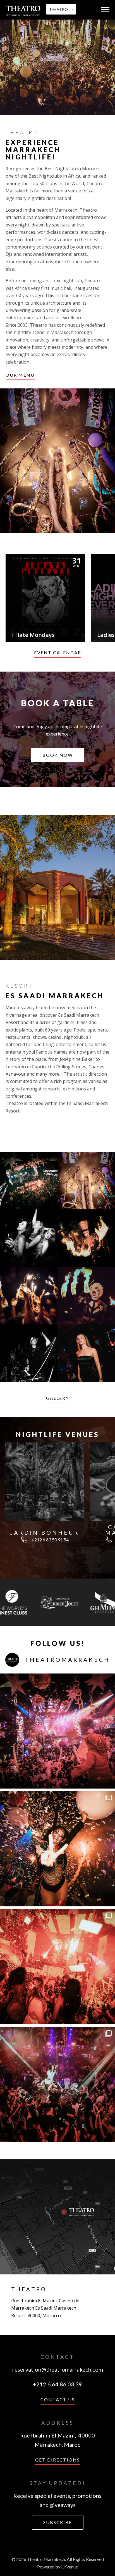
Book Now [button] (58, 755)
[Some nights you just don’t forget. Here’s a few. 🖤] (57, 1967)
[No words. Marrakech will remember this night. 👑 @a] (57, 2085)
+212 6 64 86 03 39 (57, 2384)
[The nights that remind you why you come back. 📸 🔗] (57, 1849)
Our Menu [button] (20, 375)
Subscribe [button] (58, 2522)
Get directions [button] (57, 2460)
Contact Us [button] (58, 2399)
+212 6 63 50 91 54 (50, 1540)
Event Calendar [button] (58, 652)
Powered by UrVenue (57, 2567)
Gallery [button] (57, 1398)
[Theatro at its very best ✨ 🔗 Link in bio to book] (57, 1731)
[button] (105, 10)
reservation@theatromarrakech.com (58, 2369)
